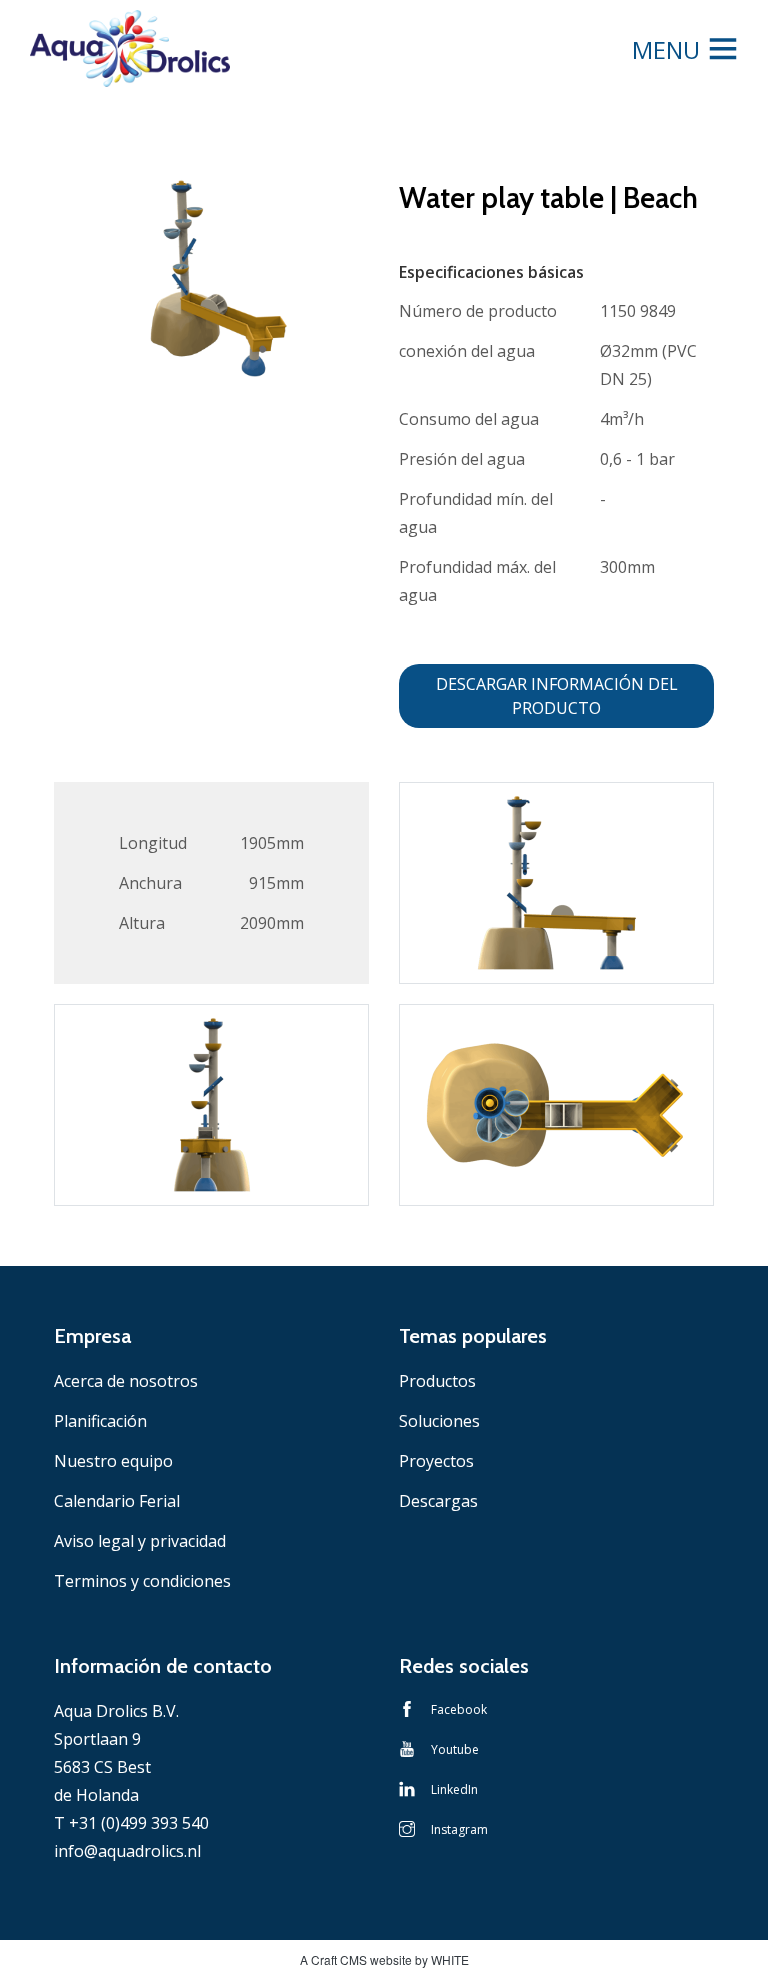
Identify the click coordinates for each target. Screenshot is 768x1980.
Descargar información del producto (557, 696)
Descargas (438, 1501)
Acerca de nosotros (126, 1381)
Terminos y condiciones (142, 1581)
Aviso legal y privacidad (140, 1541)
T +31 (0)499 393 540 (131, 1823)
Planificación (100, 1421)
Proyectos (436, 1461)
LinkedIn (454, 1789)
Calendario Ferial (117, 1501)
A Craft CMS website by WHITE (384, 1959)
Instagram (459, 1829)
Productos (437, 1381)
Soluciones (439, 1421)
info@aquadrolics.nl (127, 1851)
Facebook (459, 1709)
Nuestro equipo (113, 1461)
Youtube (455, 1749)
